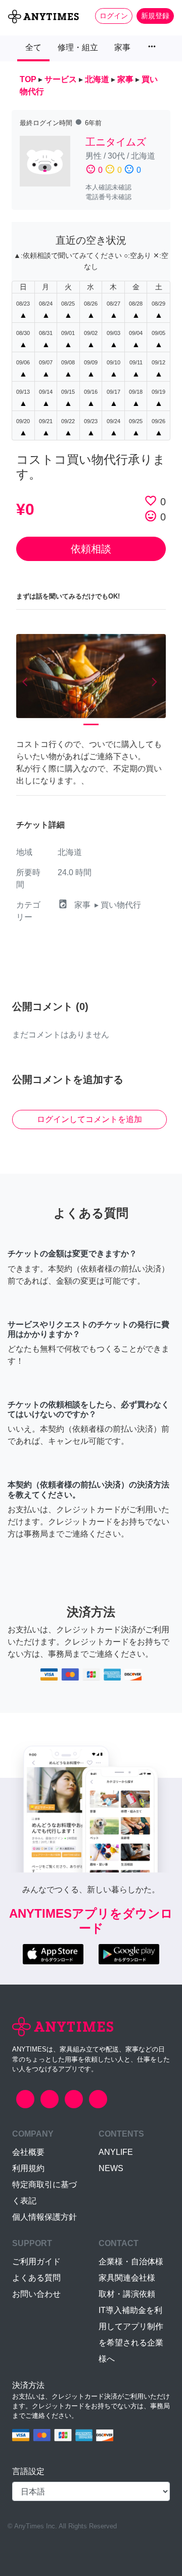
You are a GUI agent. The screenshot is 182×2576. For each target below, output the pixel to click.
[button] (27, 682)
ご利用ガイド (36, 2262)
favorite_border (151, 501)
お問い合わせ (36, 2294)
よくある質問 (36, 2278)
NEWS (111, 2168)
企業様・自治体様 (131, 2262)
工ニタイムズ (116, 142)
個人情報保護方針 (44, 2217)
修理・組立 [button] (78, 47)
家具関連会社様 (127, 2278)
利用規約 (28, 2168)
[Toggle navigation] (14, 33)
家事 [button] (122, 47)
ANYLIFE (116, 2152)
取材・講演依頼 (127, 2294)
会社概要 (28, 2152)
